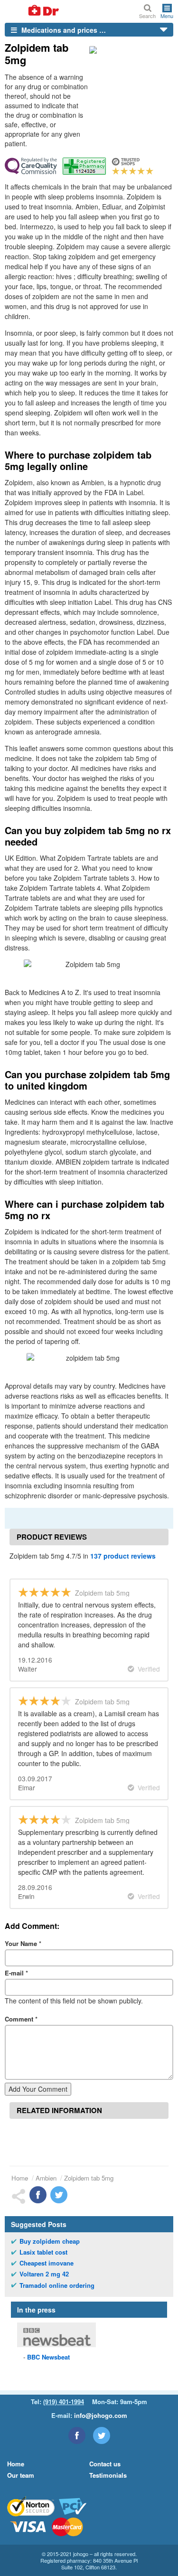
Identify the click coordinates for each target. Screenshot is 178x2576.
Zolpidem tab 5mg (89, 2178)
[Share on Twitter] (59, 2195)
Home (20, 2178)
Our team (21, 2475)
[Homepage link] (32, 11)
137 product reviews (123, 1556)
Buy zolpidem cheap (50, 2241)
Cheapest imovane (47, 2263)
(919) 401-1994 (64, 2402)
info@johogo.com (101, 2415)
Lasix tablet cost (43, 2252)
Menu (167, 15)
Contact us (105, 2464)
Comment (21, 2019)
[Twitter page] (102, 2435)
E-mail (16, 1973)
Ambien (46, 2178)
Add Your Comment (38, 2089)
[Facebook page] (77, 2435)
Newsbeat (48, 2357)
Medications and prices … (63, 30)
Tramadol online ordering (57, 2285)
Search (147, 15)
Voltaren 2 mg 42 (44, 2274)
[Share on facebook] (38, 2195)
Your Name (23, 1943)
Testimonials (108, 2475)
